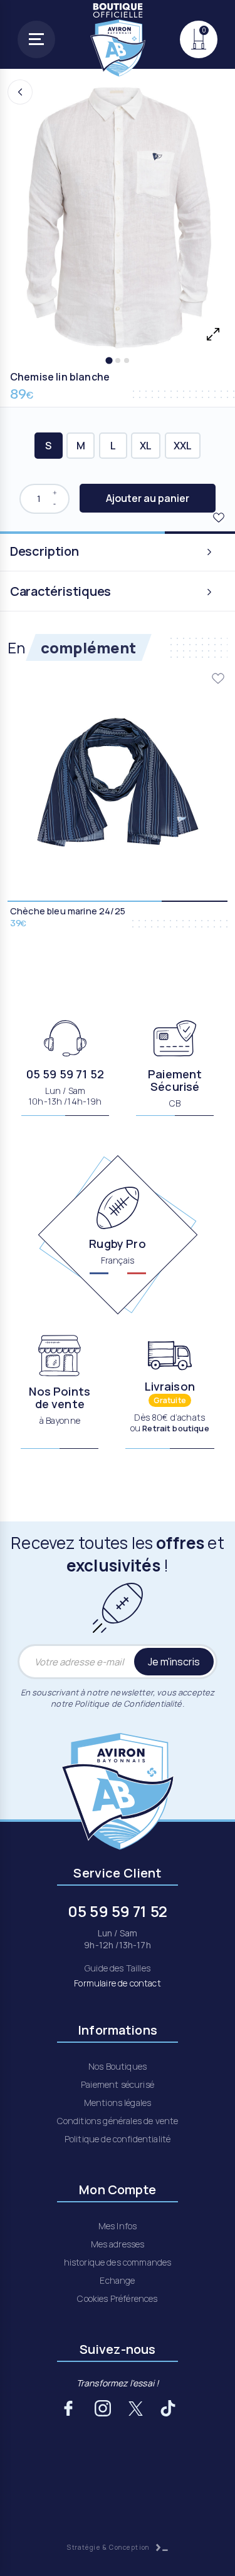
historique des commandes (118, 2262)
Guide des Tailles (118, 1968)
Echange (117, 2280)
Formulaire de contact (117, 1983)
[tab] (109, 360)
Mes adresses (118, 2244)
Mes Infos (118, 2226)
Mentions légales (118, 2103)
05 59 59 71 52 (65, 1074)
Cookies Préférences (117, 2298)
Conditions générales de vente (118, 2121)
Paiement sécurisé (118, 2084)
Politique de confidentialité (118, 2139)
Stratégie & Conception (109, 2547)
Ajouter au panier (148, 498)
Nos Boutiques (118, 2066)
